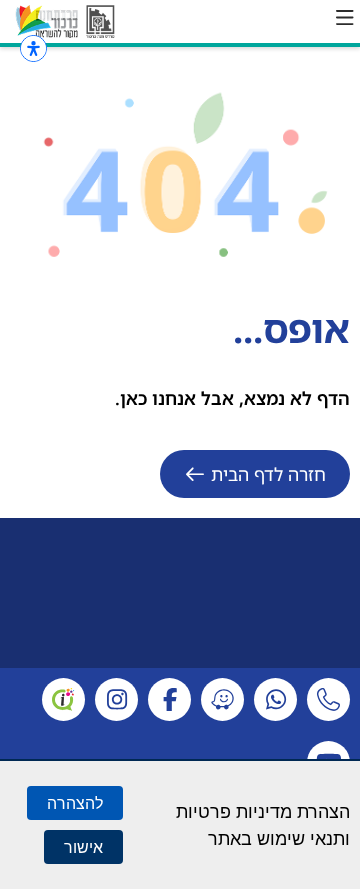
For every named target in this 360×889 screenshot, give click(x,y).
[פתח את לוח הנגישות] (33, 48)
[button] (345, 18)
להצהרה (75, 803)
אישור (83, 847)
